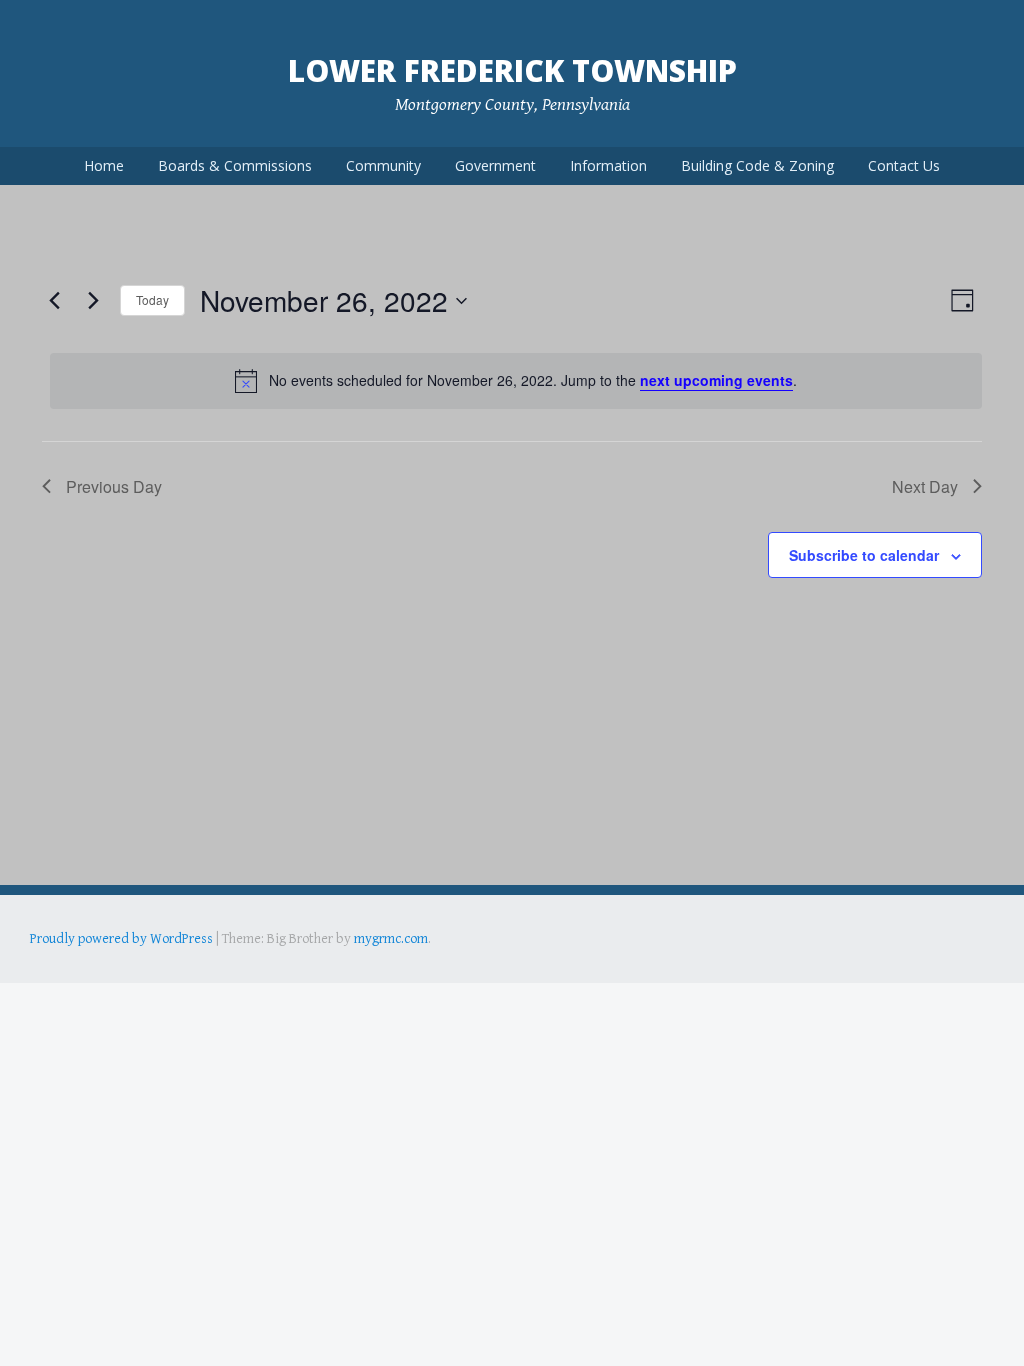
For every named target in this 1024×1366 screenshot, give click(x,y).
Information (608, 165)
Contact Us (904, 165)
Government (495, 165)
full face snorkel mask (229, 967)
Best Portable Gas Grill (96, 967)
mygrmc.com (391, 939)
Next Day (925, 486)
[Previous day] (54, 301)
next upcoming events (716, 380)
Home (104, 165)
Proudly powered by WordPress (121, 939)
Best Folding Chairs (351, 967)
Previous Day (114, 486)
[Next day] (93, 301)
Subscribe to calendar (864, 555)
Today (152, 299)
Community (383, 165)
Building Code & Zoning (757, 165)
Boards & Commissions (235, 165)
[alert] (516, 381)
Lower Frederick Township (512, 70)
